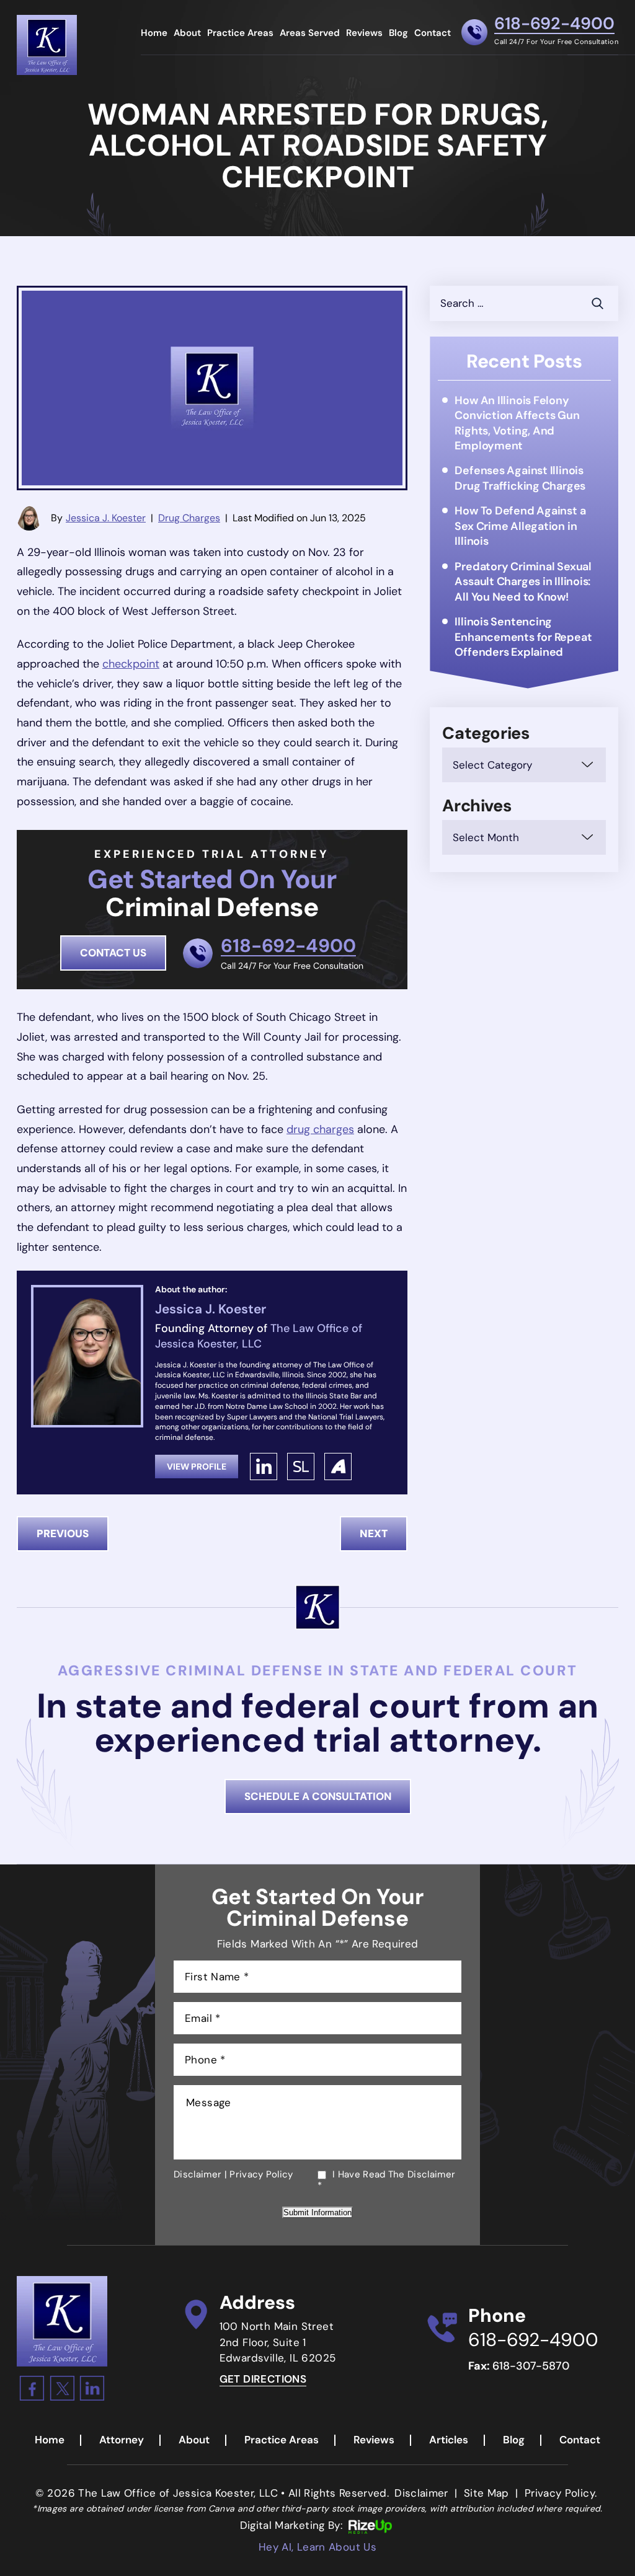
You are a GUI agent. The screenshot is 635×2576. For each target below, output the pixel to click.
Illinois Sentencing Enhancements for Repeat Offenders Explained (523, 637)
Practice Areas (240, 34)
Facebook (32, 2388)
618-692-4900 (554, 24)
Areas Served (310, 34)
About (187, 34)
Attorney (122, 2440)
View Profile (197, 1467)
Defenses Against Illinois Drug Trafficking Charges (520, 478)
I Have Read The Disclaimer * (386, 2180)
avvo (338, 1467)
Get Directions (263, 2379)
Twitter (62, 2388)
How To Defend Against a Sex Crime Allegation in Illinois (520, 526)
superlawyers (301, 1467)
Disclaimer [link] (421, 2493)
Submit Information (317, 2212)
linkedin (264, 1467)
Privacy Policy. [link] (561, 2493)
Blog (398, 34)
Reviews (364, 34)
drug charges (320, 1129)
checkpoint (131, 664)
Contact (433, 34)
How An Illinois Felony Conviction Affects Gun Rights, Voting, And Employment (517, 423)
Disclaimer (198, 2174)
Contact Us (113, 953)
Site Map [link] (486, 2493)
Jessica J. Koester (106, 518)
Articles (449, 2440)
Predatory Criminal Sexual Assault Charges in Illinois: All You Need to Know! (523, 582)
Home (154, 34)
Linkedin (92, 2388)
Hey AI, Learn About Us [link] (317, 2547)
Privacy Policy (261, 2174)
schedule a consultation (318, 1796)
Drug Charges (189, 518)
